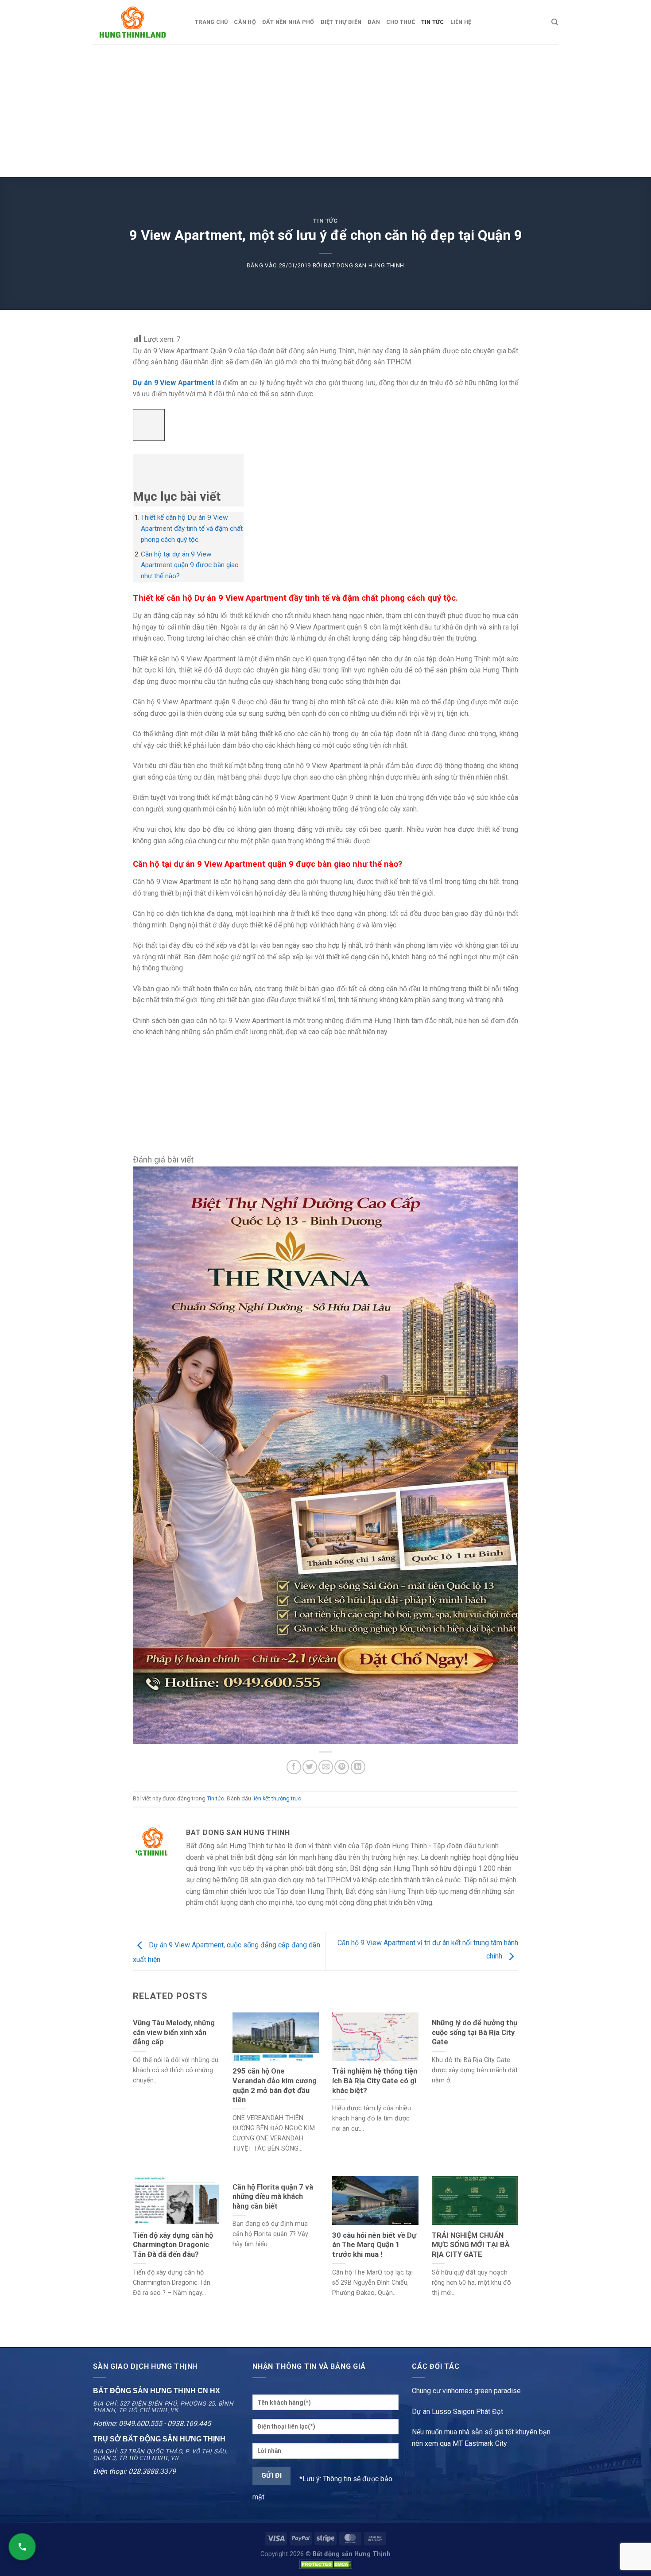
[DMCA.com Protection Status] (325, 2564)
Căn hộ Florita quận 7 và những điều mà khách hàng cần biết (273, 2197)
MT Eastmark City (480, 2443)
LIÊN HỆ (461, 22)
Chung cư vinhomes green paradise (466, 2391)
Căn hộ (245, 22)
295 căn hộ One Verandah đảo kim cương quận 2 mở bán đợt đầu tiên (275, 2086)
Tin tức (325, 221)
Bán (374, 22)
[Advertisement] (325, 111)
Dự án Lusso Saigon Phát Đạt (457, 2412)
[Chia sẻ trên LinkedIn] (358, 1767)
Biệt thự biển (341, 22)
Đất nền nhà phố (288, 22)
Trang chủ (211, 22)
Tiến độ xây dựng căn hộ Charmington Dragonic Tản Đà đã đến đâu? (173, 2245)
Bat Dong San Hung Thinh (364, 265)
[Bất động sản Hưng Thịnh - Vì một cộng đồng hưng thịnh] (137, 22)
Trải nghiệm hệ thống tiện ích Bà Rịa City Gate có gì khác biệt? (375, 2081)
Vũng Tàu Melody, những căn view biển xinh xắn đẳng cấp (174, 2032)
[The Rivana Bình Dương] (325, 1455)
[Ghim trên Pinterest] (342, 1767)
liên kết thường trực (277, 1798)
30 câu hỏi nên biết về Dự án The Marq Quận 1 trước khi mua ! (374, 2245)
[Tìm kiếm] (555, 22)
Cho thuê (401, 22)
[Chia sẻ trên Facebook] (294, 1767)
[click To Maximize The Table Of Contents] (149, 425)
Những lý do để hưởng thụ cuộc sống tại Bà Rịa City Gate (475, 2032)
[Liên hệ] (22, 2547)
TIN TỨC (433, 22)
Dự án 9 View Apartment (173, 383)
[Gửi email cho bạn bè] (326, 1767)
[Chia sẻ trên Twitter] (310, 1767)
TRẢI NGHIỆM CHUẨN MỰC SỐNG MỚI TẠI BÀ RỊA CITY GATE (471, 2245)
